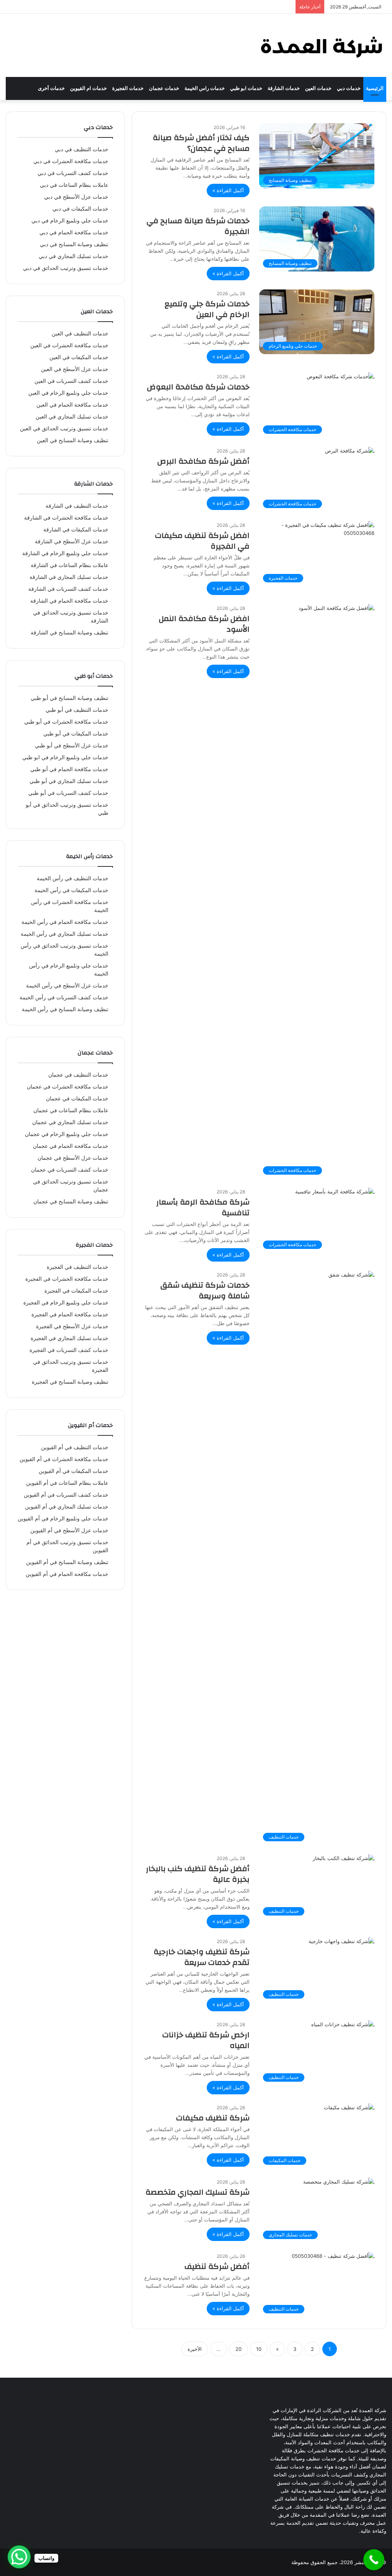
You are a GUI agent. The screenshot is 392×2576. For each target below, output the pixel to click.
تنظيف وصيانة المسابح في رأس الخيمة (65, 1009)
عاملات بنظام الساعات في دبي (74, 185)
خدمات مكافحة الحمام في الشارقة (69, 601)
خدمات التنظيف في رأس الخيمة (73, 878)
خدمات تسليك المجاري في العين (72, 417)
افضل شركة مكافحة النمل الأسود (204, 624)
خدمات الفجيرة (128, 88)
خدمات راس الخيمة (205, 88)
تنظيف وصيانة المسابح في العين (73, 440)
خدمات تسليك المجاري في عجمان (70, 1122)
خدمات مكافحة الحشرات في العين (69, 345)
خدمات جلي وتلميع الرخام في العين (68, 393)
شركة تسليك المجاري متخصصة (198, 2192)
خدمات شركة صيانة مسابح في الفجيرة (198, 226)
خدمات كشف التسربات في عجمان (70, 1170)
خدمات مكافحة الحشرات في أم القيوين (64, 1459)
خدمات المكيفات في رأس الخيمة (71, 890)
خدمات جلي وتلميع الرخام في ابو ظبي (65, 757)
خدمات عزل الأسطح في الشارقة (72, 541)
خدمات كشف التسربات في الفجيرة (69, 1350)
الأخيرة (195, 2349)
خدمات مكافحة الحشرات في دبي (71, 161)
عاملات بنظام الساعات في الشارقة (69, 565)
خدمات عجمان (164, 88)
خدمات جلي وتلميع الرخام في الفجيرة (66, 1303)
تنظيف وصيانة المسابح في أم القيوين (67, 1562)
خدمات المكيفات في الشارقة (76, 530)
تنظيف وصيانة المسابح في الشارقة (69, 633)
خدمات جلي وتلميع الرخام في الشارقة (65, 553)
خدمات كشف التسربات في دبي (73, 173)
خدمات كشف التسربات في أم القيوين (66, 1495)
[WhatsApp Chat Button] (19, 2557)
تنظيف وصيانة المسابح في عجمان (71, 1201)
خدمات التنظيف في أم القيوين (75, 1447)
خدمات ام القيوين (88, 88)
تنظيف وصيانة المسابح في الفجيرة (70, 1382)
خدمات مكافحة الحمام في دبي (74, 232)
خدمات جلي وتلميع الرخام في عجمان (67, 1134)
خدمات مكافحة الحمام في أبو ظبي (69, 769)
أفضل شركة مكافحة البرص (203, 461)
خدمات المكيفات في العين (79, 357)
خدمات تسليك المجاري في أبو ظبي (69, 781)
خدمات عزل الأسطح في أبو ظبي (72, 745)
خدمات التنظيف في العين (80, 333)
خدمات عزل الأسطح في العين (75, 369)
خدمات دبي (349, 88)
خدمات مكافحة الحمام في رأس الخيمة (65, 922)
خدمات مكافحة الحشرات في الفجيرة (67, 1279)
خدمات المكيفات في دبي (80, 209)
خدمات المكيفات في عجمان (77, 1098)
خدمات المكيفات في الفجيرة (76, 1291)
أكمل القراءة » (228, 190)
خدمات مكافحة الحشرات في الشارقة (66, 518)
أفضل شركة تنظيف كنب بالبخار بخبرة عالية (198, 1874)
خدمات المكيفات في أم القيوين (73, 1471)
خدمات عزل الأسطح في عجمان (73, 1158)
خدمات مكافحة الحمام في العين (72, 405)
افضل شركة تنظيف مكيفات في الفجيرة (202, 541)
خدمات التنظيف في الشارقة (77, 506)
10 (259, 2349)
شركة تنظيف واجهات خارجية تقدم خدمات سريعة (202, 1957)
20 (238, 2349)
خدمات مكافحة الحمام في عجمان (71, 1146)
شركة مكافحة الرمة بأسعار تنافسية (203, 1207)
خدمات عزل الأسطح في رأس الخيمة (67, 986)
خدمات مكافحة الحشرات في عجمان (68, 1087)
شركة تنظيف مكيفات (213, 2118)
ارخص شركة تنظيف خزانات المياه (206, 2040)
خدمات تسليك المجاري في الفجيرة (69, 1338)
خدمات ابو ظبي (246, 88)
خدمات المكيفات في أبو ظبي (76, 734)
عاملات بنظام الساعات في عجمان (71, 1110)
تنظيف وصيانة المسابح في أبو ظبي (69, 698)
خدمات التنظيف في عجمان (78, 1075)
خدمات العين (318, 88)
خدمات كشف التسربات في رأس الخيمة (64, 997)
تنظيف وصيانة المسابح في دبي (74, 244)
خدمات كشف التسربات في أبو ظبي (68, 793)
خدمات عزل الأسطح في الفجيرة (72, 1326)
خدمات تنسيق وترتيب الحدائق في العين (64, 428)
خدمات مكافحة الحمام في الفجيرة (70, 1314)
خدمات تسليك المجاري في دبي (73, 256)
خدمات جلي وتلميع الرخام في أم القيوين (63, 1518)
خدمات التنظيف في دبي (82, 149)
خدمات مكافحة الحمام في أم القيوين (67, 1574)
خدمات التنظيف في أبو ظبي (77, 710)
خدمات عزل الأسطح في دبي (76, 197)
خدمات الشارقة (284, 88)
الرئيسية (375, 88)
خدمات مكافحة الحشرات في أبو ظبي (66, 722)
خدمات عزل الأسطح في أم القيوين (69, 1530)
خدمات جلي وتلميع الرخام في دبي (70, 221)
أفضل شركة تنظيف (217, 2266)
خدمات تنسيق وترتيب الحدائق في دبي (66, 268)
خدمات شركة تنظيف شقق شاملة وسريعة (205, 1290)
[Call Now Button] (374, 2560)
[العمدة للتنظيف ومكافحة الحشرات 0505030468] (321, 45)
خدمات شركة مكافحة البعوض (198, 387)
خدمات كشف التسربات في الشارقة (68, 589)
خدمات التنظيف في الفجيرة (78, 1267)
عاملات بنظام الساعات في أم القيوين (67, 1483)
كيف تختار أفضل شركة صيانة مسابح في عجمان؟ (201, 143)
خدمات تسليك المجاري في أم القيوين (67, 1507)
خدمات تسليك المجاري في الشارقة (69, 577)
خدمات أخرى (51, 88)
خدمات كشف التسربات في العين (71, 381)
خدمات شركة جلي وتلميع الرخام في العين (207, 309)
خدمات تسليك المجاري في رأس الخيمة (65, 934)
